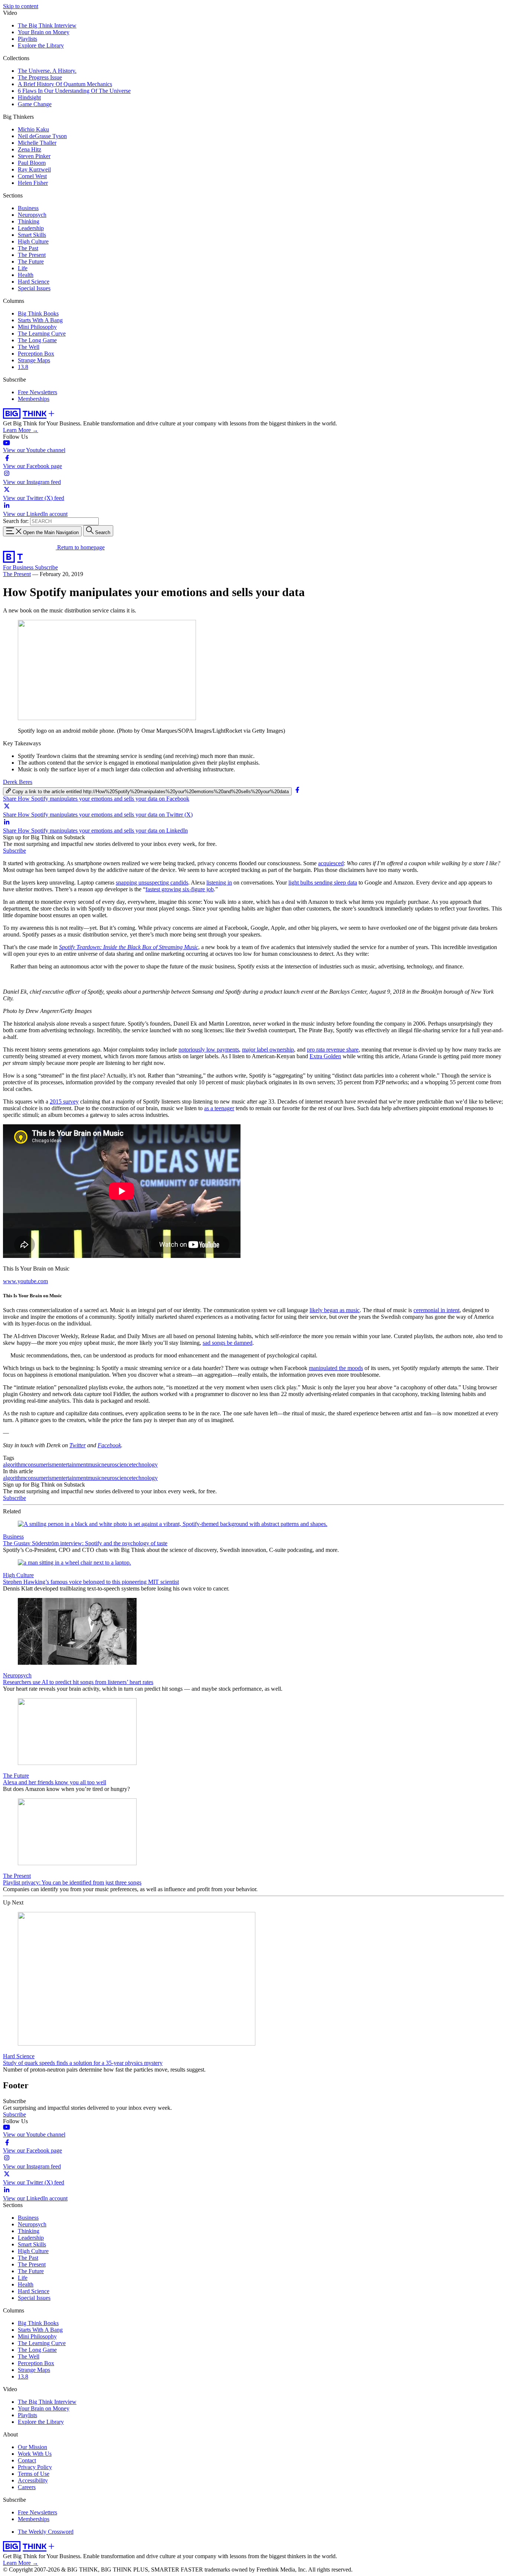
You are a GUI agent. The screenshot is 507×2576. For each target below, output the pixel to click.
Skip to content (21, 6)
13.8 (23, 367)
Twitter (78, 1445)
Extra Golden (325, 1056)
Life (23, 268)
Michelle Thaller (37, 143)
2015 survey (64, 1101)
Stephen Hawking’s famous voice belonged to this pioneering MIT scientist (91, 1582)
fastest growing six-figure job (180, 889)
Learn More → (21, 430)
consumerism (41, 1464)
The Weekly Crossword (46, 2532)
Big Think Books (38, 313)
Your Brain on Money (44, 32)
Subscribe (46, 567)
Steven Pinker (34, 156)
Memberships (34, 399)
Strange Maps (34, 360)
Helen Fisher (33, 183)
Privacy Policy (35, 2467)
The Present (32, 255)
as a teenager (219, 1108)
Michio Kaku (33, 129)
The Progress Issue (40, 77)
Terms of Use (34, 2474)
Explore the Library (41, 45)
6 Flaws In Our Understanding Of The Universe (74, 91)
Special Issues (34, 288)
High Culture (33, 241)
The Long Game (37, 340)
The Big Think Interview (47, 25)
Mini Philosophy (37, 327)
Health (26, 275)
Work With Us (35, 2454)
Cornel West (32, 176)
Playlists (27, 39)
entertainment (72, 1464)
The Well (29, 347)
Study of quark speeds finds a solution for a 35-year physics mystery (83, 2063)
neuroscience (117, 1464)
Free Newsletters (37, 392)
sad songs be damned (228, 1343)
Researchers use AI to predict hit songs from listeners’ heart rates (78, 1682)
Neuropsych (32, 215)
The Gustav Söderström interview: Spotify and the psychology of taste (85, 1543)
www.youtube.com (25, 1281)
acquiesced (331, 863)
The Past (28, 248)
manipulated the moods (336, 1368)
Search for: (16, 521)
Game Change (35, 104)
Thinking (29, 221)
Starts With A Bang (40, 320)
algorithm (14, 1464)
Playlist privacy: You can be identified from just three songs (72, 1882)
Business (28, 208)
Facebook (109, 1445)
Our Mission (32, 2447)
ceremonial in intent (436, 1310)
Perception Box (36, 354)
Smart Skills (32, 235)
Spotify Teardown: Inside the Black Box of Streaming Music (129, 947)
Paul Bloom (32, 163)
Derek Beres (18, 782)
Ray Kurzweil (34, 169)
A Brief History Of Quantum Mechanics (65, 84)
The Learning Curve (42, 334)
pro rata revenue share (333, 1050)
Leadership (31, 228)
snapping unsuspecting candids (152, 882)
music (94, 1464)
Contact (27, 2460)
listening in (219, 882)
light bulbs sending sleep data (323, 882)
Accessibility (33, 2480)
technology (145, 1464)
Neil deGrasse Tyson (42, 136)
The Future (31, 261)
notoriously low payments (209, 1050)
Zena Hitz (30, 149)
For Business (19, 567)
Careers (27, 2487)
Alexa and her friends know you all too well (55, 1782)
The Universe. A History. (47, 71)
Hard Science (34, 282)
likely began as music (335, 1310)
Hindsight (29, 97)
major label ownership (268, 1050)
